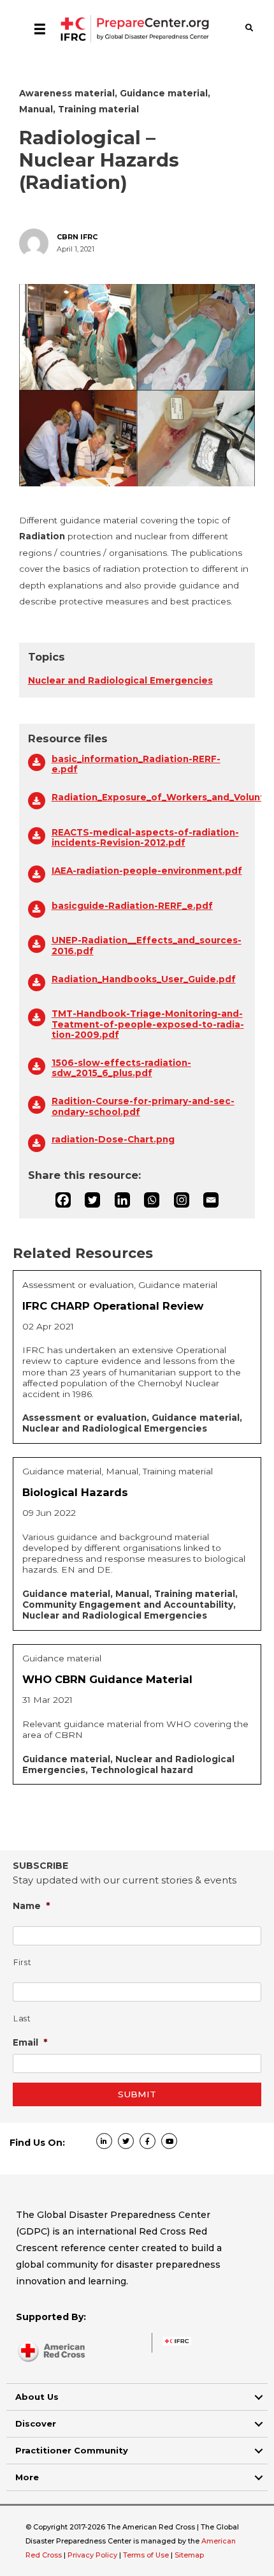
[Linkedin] (122, 1200)
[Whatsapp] (152, 1200)
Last (22, 2018)
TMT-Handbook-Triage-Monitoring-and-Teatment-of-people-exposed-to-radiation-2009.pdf (148, 1024)
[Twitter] (92, 1200)
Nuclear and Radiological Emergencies (120, 680)
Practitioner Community (72, 2450)
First (22, 1962)
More (27, 2477)
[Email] (211, 1200)
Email (30, 2042)
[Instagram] (182, 1200)
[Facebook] (63, 1200)
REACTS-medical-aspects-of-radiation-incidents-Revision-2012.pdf (145, 837)
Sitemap (189, 2555)
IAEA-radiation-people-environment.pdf (147, 871)
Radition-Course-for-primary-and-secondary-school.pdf (143, 1106)
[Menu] (40, 29)
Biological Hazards (75, 1492)
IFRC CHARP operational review (113, 1306)
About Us (37, 2397)
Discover (36, 2423)
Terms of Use (146, 2555)
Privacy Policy (93, 2555)
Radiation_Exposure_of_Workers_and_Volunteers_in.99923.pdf (149, 797)
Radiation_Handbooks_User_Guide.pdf (144, 979)
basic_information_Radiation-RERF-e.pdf (136, 764)
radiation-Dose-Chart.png (113, 1139)
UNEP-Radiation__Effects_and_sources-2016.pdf (147, 945)
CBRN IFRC (77, 237)
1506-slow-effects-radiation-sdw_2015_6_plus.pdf (121, 1068)
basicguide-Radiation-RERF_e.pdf (132, 906)
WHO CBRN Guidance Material (107, 1679)
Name (32, 1906)
